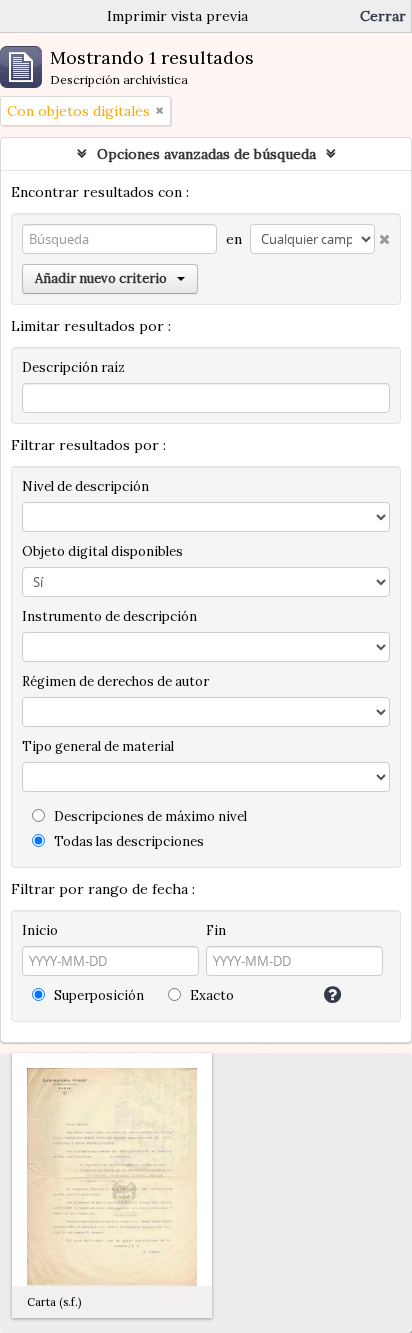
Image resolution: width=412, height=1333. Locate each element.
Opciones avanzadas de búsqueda (206, 154)
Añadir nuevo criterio (101, 278)
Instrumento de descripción (109, 616)
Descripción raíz (73, 367)
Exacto (210, 995)
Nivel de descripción (85, 486)
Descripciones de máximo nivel (149, 816)
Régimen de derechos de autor (115, 681)
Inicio (40, 930)
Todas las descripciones (127, 841)
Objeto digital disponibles (102, 551)
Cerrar (383, 16)
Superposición (97, 995)
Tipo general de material (98, 746)
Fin (216, 930)
